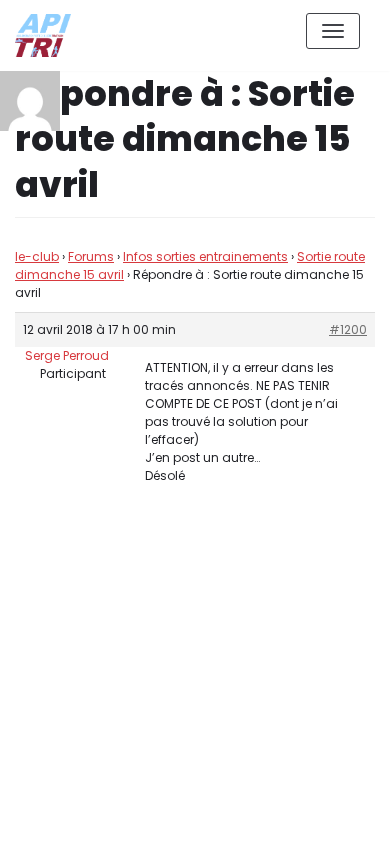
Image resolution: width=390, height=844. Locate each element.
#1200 (348, 329)
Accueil (236, 812)
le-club (37, 256)
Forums (91, 256)
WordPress (229, 739)
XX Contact (330, 812)
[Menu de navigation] (333, 31)
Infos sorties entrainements (205, 256)
